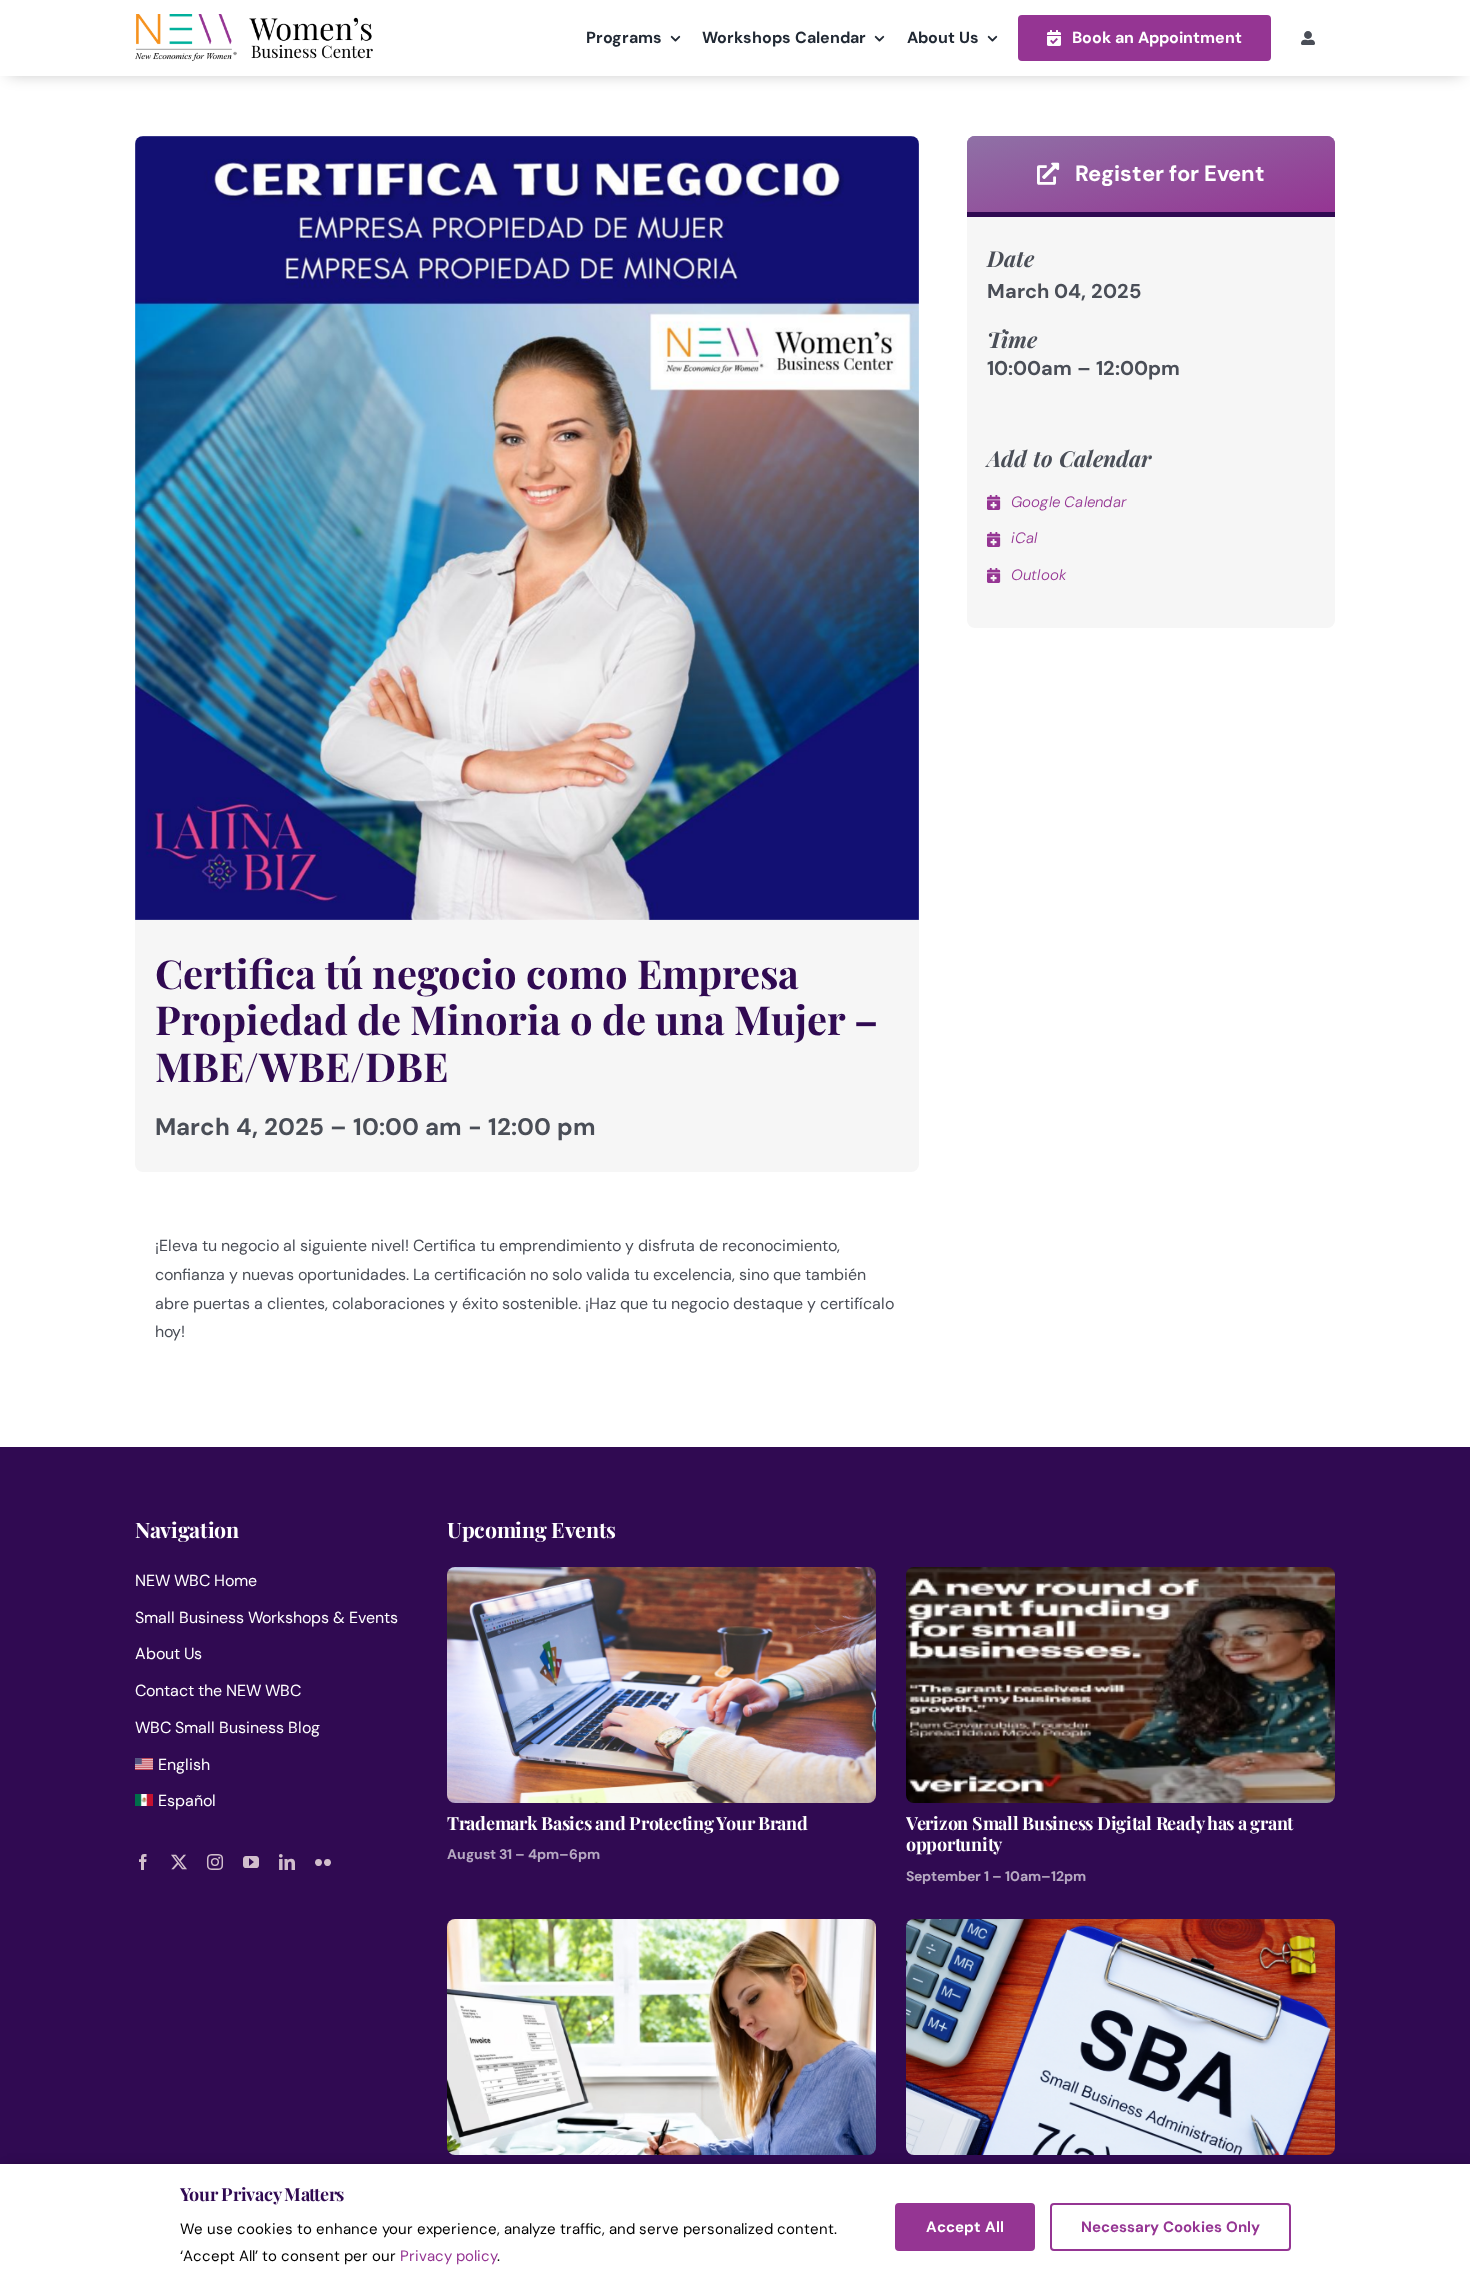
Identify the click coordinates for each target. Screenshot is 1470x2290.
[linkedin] (287, 1862)
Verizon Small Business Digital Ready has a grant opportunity (1099, 1834)
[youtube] (251, 1862)
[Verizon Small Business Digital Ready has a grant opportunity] (1120, 1580)
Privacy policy (448, 2256)
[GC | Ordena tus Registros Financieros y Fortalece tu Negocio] (661, 1932)
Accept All (965, 2227)
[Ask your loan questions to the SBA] (1120, 1932)
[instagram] (215, 1862)
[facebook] (143, 1862)
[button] (1144, 37)
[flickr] (323, 1862)
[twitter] (179, 1862)
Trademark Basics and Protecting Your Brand (627, 1824)
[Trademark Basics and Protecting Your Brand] (661, 1580)
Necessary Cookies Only (1170, 2227)
